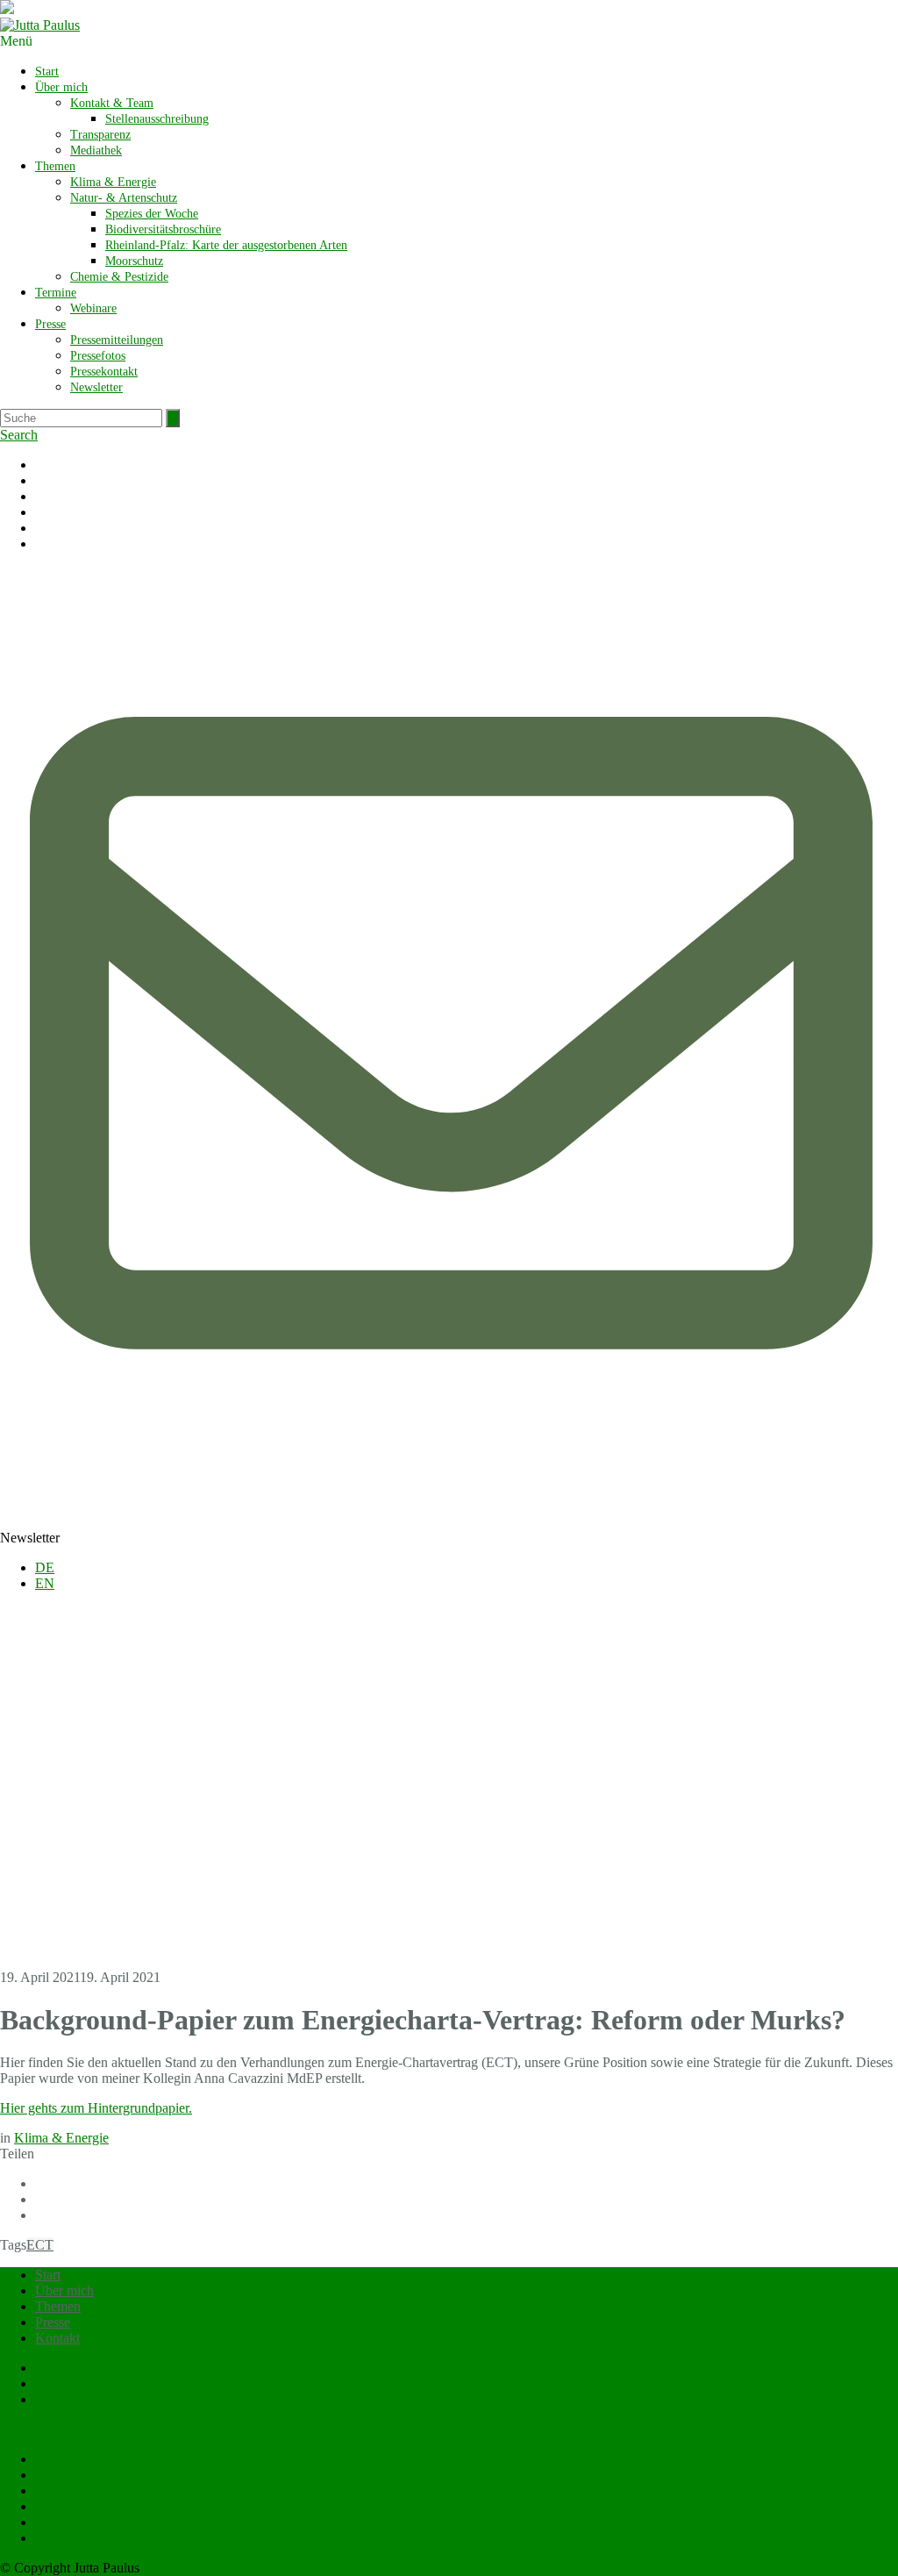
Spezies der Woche (152, 214)
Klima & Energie (113, 182)
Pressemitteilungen (117, 340)
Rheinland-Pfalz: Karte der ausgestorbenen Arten (226, 245)
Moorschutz (134, 261)
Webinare (93, 308)
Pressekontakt (104, 372)
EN (45, 1583)
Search (19, 435)
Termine (56, 293)
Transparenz (100, 135)
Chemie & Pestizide (119, 277)
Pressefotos (98, 356)
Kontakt (57, 2338)
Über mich (61, 87)
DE (45, 1567)
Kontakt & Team (112, 103)
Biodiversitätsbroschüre (163, 229)
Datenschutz (69, 2399)
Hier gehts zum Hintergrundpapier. (96, 2108)
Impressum (65, 2383)
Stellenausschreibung (157, 119)
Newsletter (96, 387)
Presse (50, 324)
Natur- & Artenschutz (124, 198)
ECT (40, 2245)
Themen (55, 166)
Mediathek (96, 150)
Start (47, 72)
